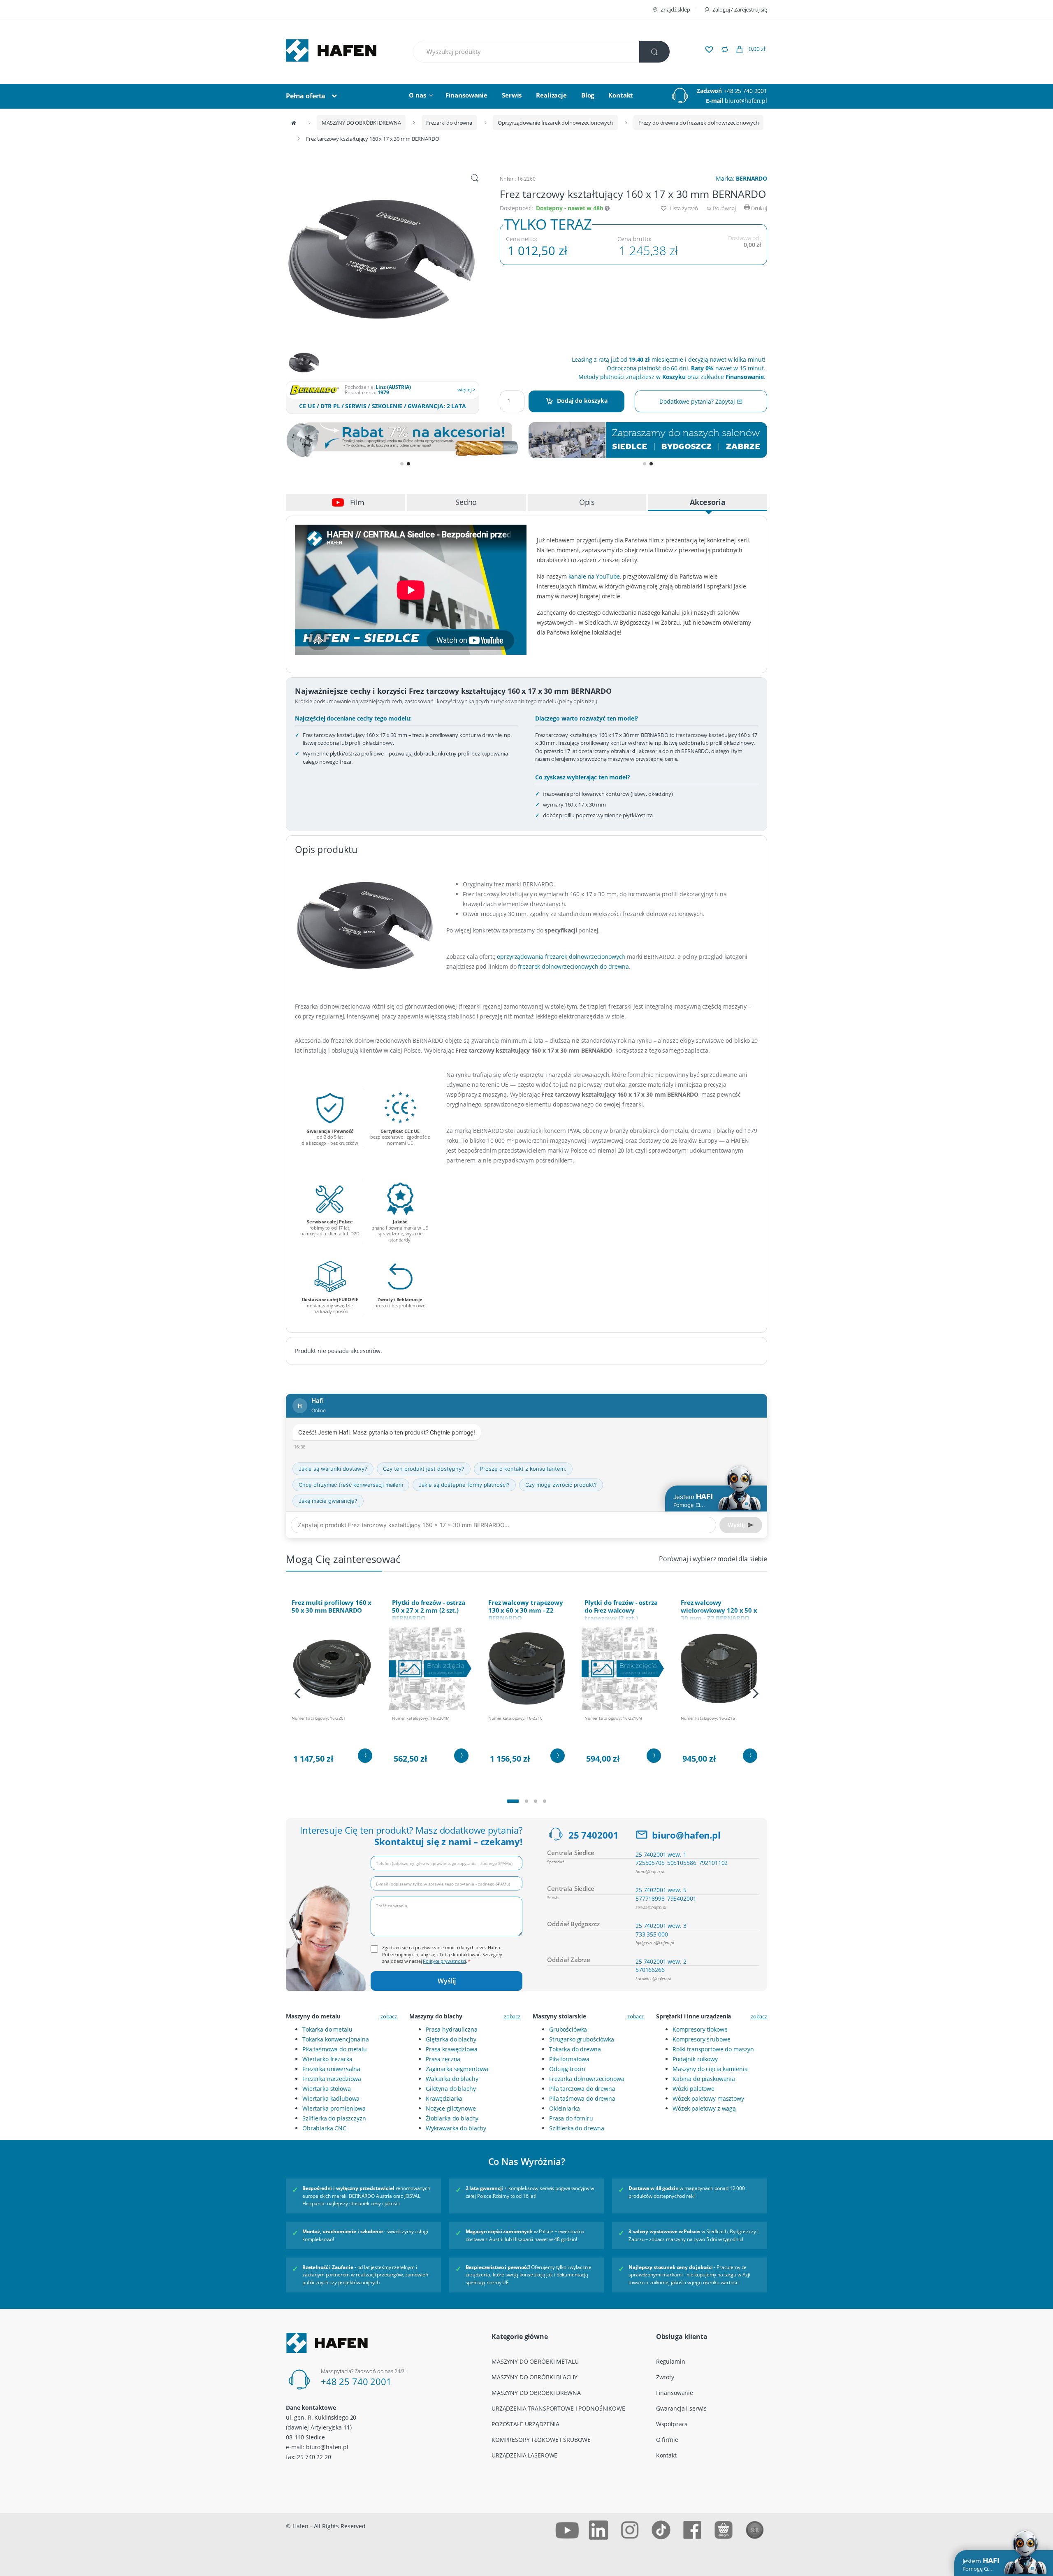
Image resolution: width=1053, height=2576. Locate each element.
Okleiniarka (564, 2108)
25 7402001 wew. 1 (661, 1854)
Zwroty (665, 2377)
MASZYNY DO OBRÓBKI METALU (535, 2361)
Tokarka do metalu (327, 2029)
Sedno (466, 502)
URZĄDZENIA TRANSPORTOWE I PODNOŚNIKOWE (558, 2408)
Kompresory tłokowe (700, 2029)
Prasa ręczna (443, 2059)
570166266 (650, 1970)
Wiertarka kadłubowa (331, 2098)
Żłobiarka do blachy (452, 2118)
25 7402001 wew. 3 (661, 1926)
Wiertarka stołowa (327, 2089)
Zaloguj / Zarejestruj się (740, 9)
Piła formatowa (569, 2059)
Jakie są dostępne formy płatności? (464, 1485)
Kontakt (621, 95)
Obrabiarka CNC (324, 2128)
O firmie (667, 2440)
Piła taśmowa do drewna (582, 2098)
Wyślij (447, 1981)
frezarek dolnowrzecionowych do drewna (573, 966)
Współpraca (672, 2424)
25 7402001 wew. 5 (661, 1890)
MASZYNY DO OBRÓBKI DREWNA (361, 123)
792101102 (713, 1863)
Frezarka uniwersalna (331, 2069)
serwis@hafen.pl (651, 1907)
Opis (587, 502)
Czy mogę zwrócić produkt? (561, 1485)
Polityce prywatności (444, 1961)
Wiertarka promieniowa (334, 2108)
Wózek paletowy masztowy (708, 2098)
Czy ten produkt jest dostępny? (424, 1469)
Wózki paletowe (693, 2089)
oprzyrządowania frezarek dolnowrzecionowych (561, 957)
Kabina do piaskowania (704, 2079)
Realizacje (551, 95)
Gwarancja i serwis (681, 2408)
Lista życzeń (683, 208)
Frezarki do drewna (449, 123)
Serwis (512, 95)
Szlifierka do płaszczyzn (334, 2118)
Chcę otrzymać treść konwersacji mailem (351, 1485)
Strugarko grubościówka (582, 2039)
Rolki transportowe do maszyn (713, 2049)
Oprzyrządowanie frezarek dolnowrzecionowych (555, 123)
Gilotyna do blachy (451, 2089)
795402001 (682, 1898)
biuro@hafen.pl (746, 101)
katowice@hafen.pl (653, 1978)
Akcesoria (708, 502)
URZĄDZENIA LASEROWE (524, 2455)
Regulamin (671, 2361)
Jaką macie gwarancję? (328, 1501)
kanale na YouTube (594, 576)
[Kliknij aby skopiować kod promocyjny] (405, 441)
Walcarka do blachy (452, 2079)
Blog (588, 95)
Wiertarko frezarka (327, 2059)
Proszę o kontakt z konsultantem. (523, 1469)
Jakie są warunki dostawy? (333, 1469)
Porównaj (724, 208)
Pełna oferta (306, 96)
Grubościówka (568, 2029)
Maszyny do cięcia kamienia (710, 2069)
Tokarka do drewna (575, 2049)
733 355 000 (652, 1934)
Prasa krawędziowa (452, 2049)
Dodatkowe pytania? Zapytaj (698, 401)
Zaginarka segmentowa (457, 2069)
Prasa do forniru (571, 2118)
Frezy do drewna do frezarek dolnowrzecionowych (699, 123)
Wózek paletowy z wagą (704, 2108)
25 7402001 (594, 1835)
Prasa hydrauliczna (451, 2029)
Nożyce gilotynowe (451, 2108)
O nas (417, 95)
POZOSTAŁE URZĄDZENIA (525, 2424)
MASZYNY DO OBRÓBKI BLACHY (535, 2377)
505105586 (682, 1863)
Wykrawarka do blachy (456, 2128)
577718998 (650, 1898)
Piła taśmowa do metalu (335, 2049)
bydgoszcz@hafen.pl (655, 1942)
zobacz (389, 2016)
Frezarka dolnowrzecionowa (587, 2079)
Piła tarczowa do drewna (582, 2089)
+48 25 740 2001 (745, 91)
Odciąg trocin (567, 2069)
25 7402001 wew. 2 (661, 1961)
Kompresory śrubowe (701, 2039)
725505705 (650, 1863)
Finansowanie (466, 95)
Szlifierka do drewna (577, 2128)
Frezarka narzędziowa (332, 2079)
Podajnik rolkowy (695, 2059)
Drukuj (758, 208)
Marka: (741, 178)
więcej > (466, 389)
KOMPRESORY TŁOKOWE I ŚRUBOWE (541, 2440)
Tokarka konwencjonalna (336, 2039)
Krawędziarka (444, 2098)
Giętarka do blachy (451, 2039)
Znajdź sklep (675, 9)
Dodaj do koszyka (582, 401)
